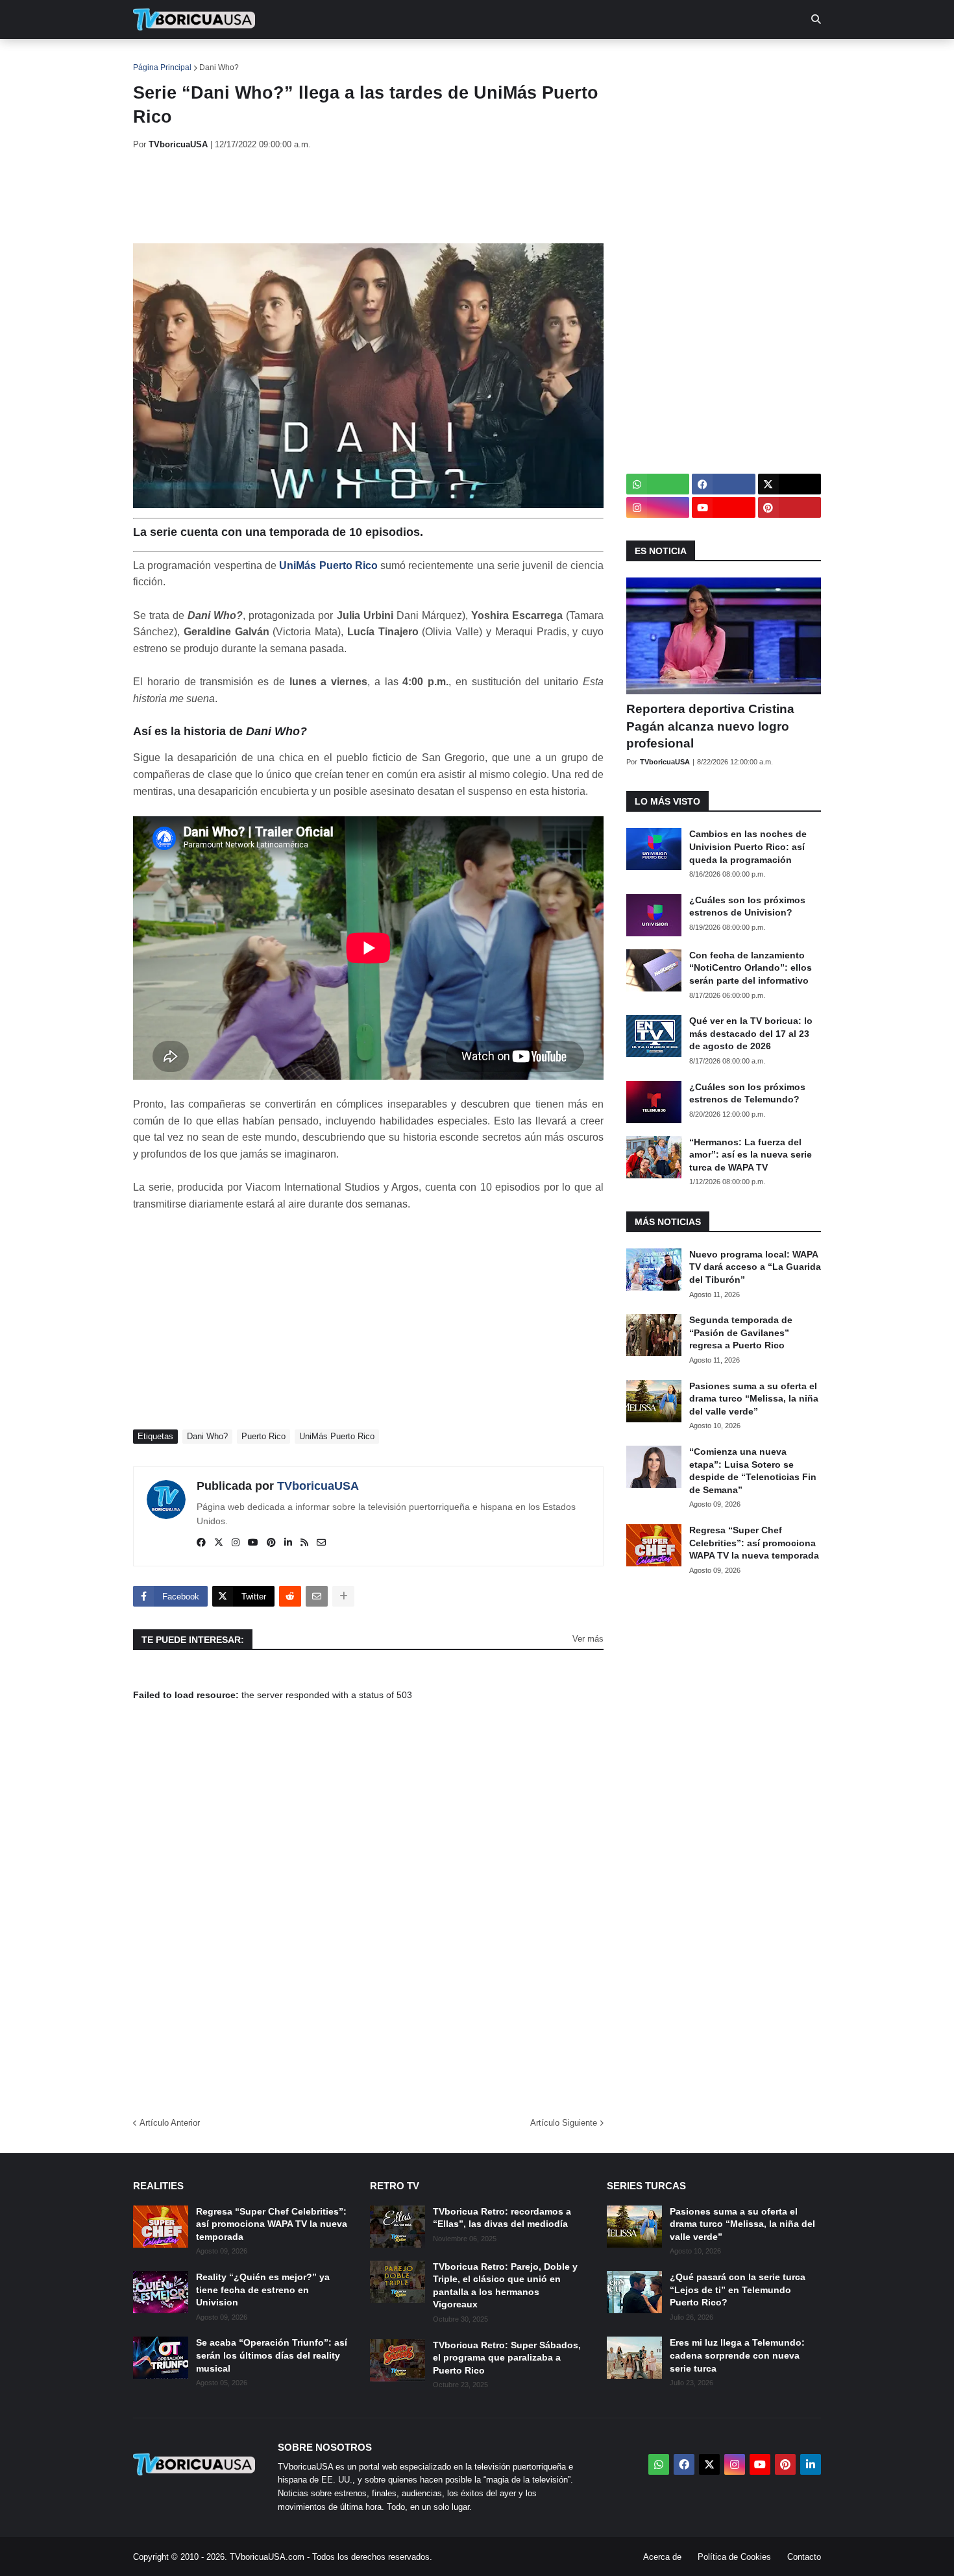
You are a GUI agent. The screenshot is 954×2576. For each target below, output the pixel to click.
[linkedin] (288, 1543)
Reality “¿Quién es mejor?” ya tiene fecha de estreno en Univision (263, 2290)
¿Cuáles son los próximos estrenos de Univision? (747, 906)
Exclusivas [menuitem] (544, 58)
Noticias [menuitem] (212, 58)
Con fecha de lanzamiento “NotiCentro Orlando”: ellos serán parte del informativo (751, 968)
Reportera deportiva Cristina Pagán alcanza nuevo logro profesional (710, 726)
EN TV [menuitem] (275, 58)
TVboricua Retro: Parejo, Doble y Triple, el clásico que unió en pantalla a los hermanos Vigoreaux (505, 2286)
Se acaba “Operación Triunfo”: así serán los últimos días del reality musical (272, 2355)
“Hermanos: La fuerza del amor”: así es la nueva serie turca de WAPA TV (751, 1155)
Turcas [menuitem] (403, 58)
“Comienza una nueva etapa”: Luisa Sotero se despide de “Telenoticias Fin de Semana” (753, 1471)
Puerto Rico (263, 1436)
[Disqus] (368, 1915)
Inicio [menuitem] (157, 58)
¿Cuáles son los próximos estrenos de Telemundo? (747, 1093)
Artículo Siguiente (564, 2123)
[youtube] (253, 1543)
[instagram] (236, 1543)
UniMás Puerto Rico (328, 565)
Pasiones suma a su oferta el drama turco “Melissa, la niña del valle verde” (754, 1399)
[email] (321, 1543)
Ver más (588, 1639)
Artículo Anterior (170, 2123)
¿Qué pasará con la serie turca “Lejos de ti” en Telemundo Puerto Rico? (738, 2290)
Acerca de (662, 2557)
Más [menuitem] (653, 58)
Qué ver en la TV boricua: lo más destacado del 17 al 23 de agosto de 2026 (751, 1033)
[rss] (304, 1543)
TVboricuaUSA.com (267, 2557)
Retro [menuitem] (607, 58)
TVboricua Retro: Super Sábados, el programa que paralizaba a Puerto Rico (507, 2358)
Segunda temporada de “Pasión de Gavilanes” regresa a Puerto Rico (741, 1332)
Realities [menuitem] (341, 58)
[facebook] (201, 1543)
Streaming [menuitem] (469, 58)
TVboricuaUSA (318, 1486)
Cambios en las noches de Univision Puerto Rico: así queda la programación (748, 846)
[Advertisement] (369, 197)
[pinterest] (271, 1543)
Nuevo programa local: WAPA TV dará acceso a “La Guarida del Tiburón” (755, 1267)
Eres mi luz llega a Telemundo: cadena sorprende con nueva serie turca (737, 2355)
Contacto (804, 2557)
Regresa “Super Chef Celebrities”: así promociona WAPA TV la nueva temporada (754, 1543)
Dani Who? (219, 67)
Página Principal (162, 67)
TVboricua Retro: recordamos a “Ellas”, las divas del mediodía (502, 2218)
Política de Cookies (734, 2557)
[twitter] (219, 1543)
